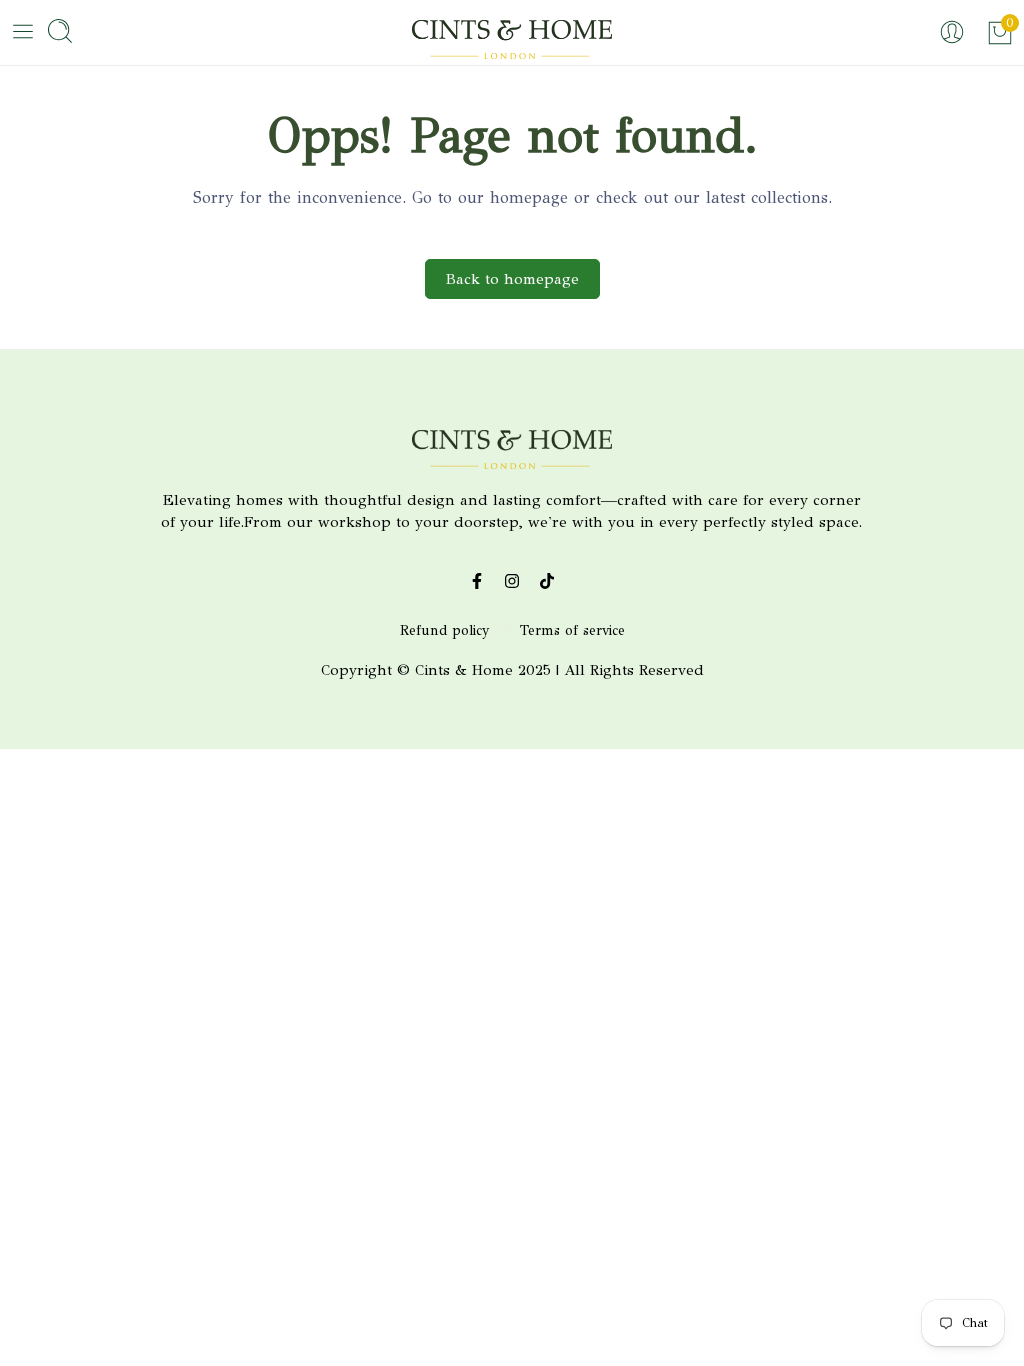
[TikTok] (547, 581)
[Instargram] (512, 581)
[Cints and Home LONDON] (512, 42)
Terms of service (572, 630)
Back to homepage (512, 279)
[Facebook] (477, 581)
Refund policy (445, 630)
